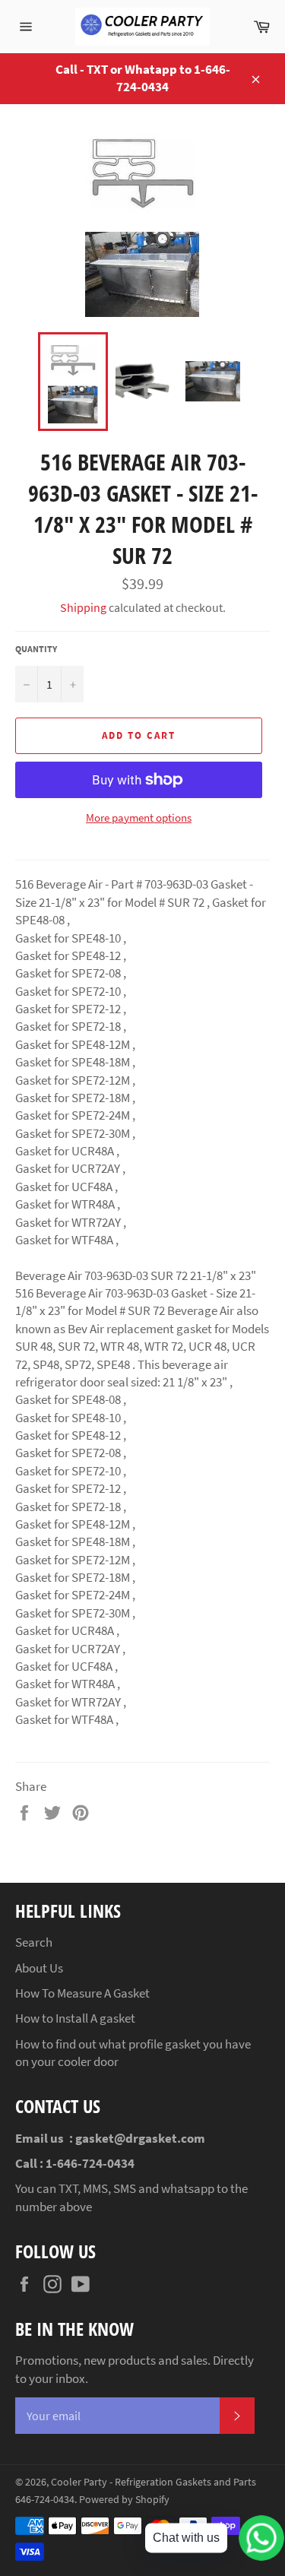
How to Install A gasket (75, 2018)
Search (34, 1942)
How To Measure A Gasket (82, 1993)
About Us (39, 1968)
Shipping (83, 607)
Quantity (36, 649)
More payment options (139, 817)
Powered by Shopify (124, 2500)
